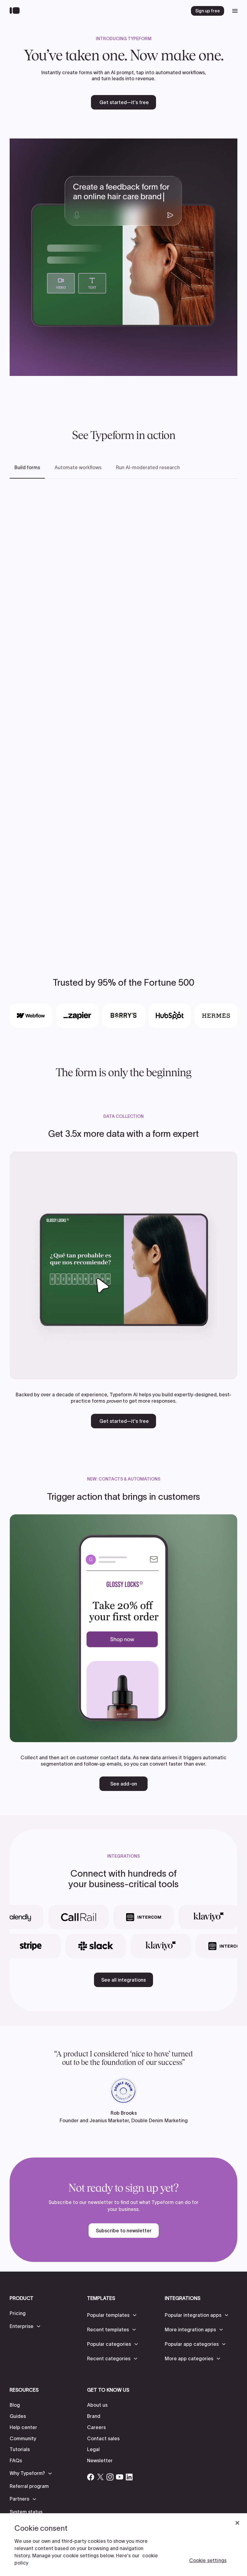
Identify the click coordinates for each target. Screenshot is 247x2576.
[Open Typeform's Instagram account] (110, 2477)
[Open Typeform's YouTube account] (120, 2477)
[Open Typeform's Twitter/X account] (100, 2477)
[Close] (237, 2523)
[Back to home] (16, 11)
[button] (25, 2326)
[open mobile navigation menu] (235, 11)
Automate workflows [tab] (78, 467)
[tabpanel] (123, 711)
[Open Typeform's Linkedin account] (129, 2477)
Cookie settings (208, 2560)
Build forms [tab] (27, 467)
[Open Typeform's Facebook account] (91, 2477)
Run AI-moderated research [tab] (148, 467)
